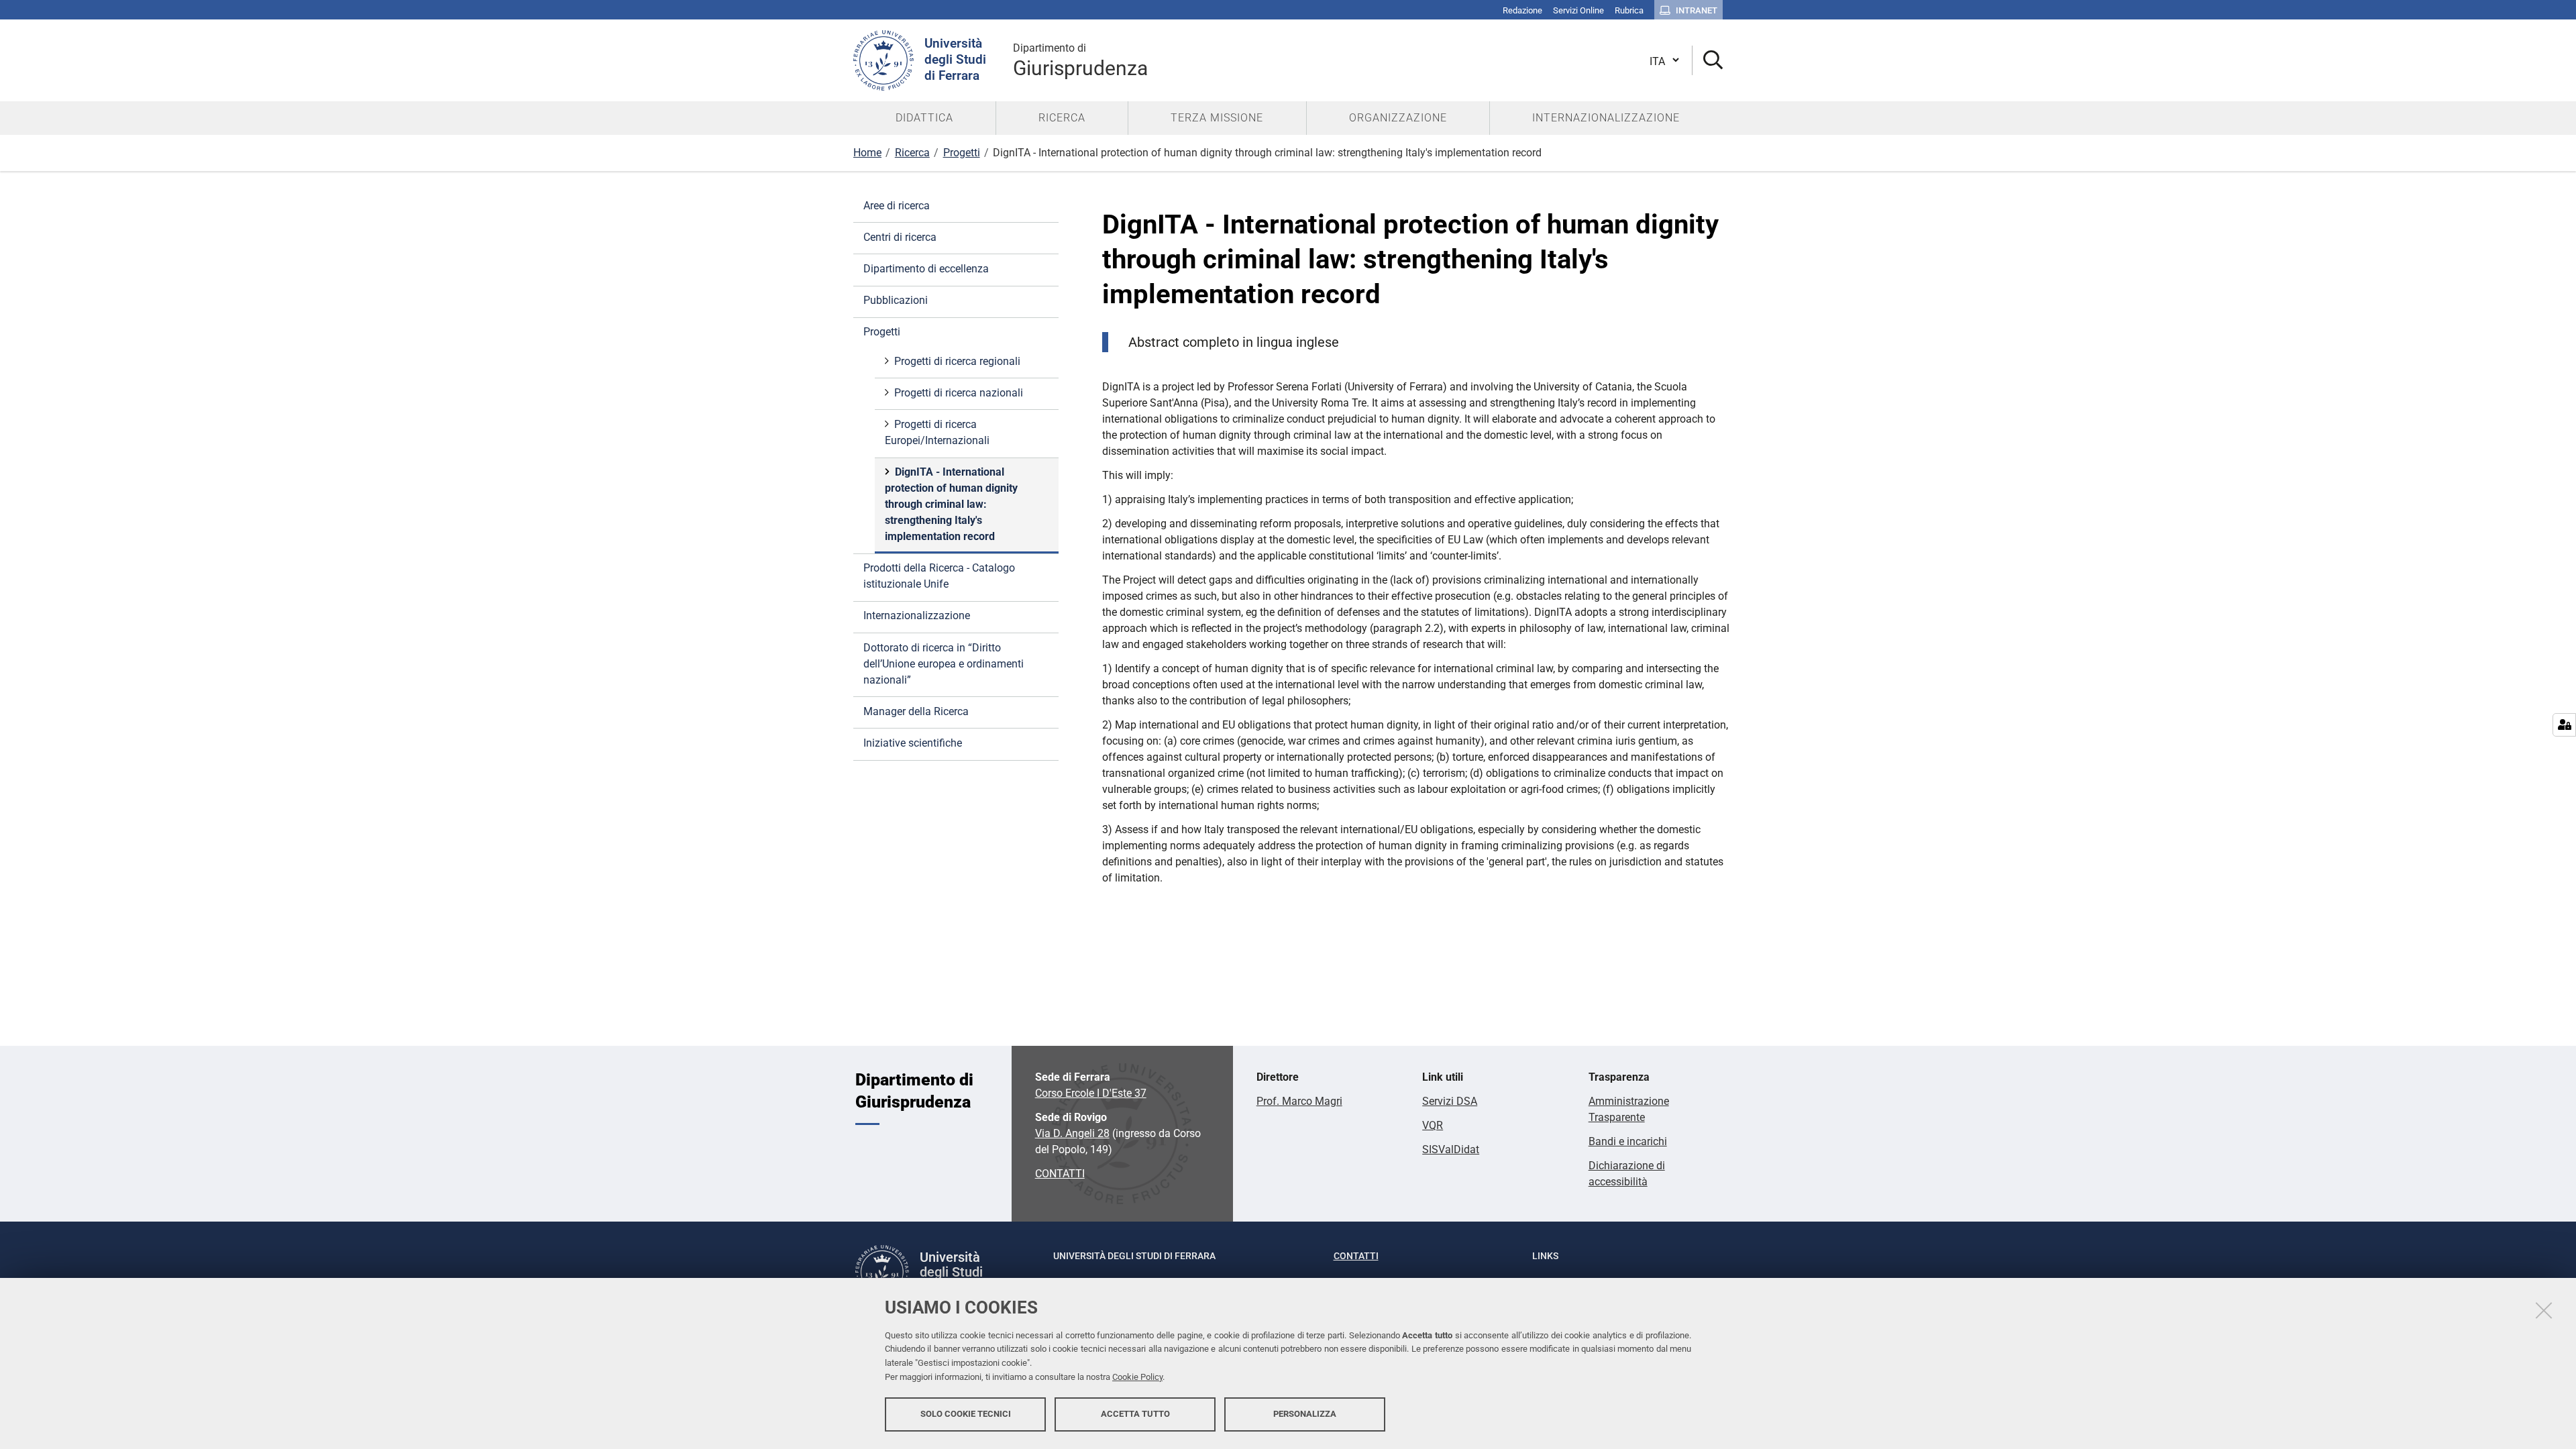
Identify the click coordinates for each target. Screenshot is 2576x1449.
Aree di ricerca (897, 206)
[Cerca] (1708, 61)
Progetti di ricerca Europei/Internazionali (937, 432)
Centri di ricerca (900, 237)
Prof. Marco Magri (1299, 1101)
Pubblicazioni (896, 300)
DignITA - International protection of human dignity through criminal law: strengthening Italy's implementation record (951, 504)
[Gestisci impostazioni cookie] (2564, 725)
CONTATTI (1060, 1174)
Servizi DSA (1450, 1101)
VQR (1433, 1125)
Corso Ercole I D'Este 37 (1091, 1093)
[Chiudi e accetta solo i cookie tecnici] (2544, 1310)
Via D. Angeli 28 (1072, 1133)
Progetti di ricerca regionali (957, 361)
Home (867, 153)
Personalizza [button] (1305, 1414)
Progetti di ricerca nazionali (959, 393)
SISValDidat (1451, 1149)
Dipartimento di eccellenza (926, 269)
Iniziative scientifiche (913, 743)
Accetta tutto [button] (1135, 1414)
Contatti (1356, 1256)
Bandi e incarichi (1628, 1141)
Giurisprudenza (1080, 61)
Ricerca (912, 153)
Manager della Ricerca (916, 711)
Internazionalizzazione (917, 615)
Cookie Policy (1137, 1377)
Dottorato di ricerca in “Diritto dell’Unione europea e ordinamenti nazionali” (944, 664)
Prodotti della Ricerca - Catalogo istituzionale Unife (939, 576)
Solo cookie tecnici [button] (966, 1414)
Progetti (962, 153)
